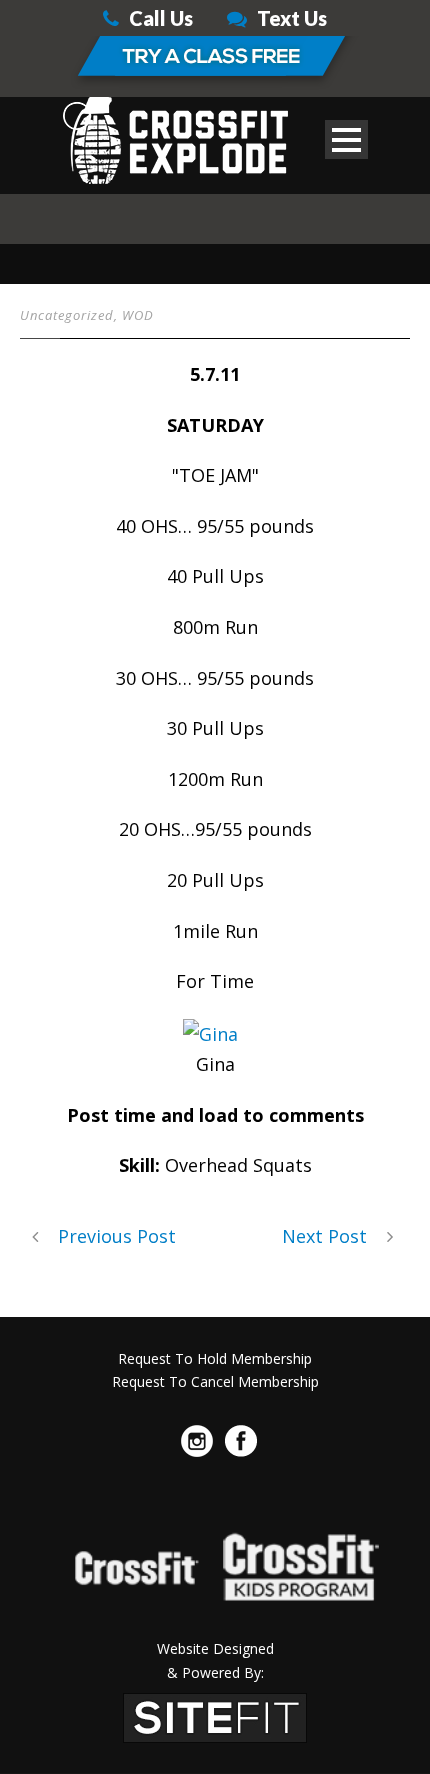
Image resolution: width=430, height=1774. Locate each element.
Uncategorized (67, 315)
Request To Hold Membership (215, 1358)
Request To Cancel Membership (215, 1381)
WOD (138, 315)
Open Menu (346, 139)
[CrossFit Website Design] (215, 1716)
